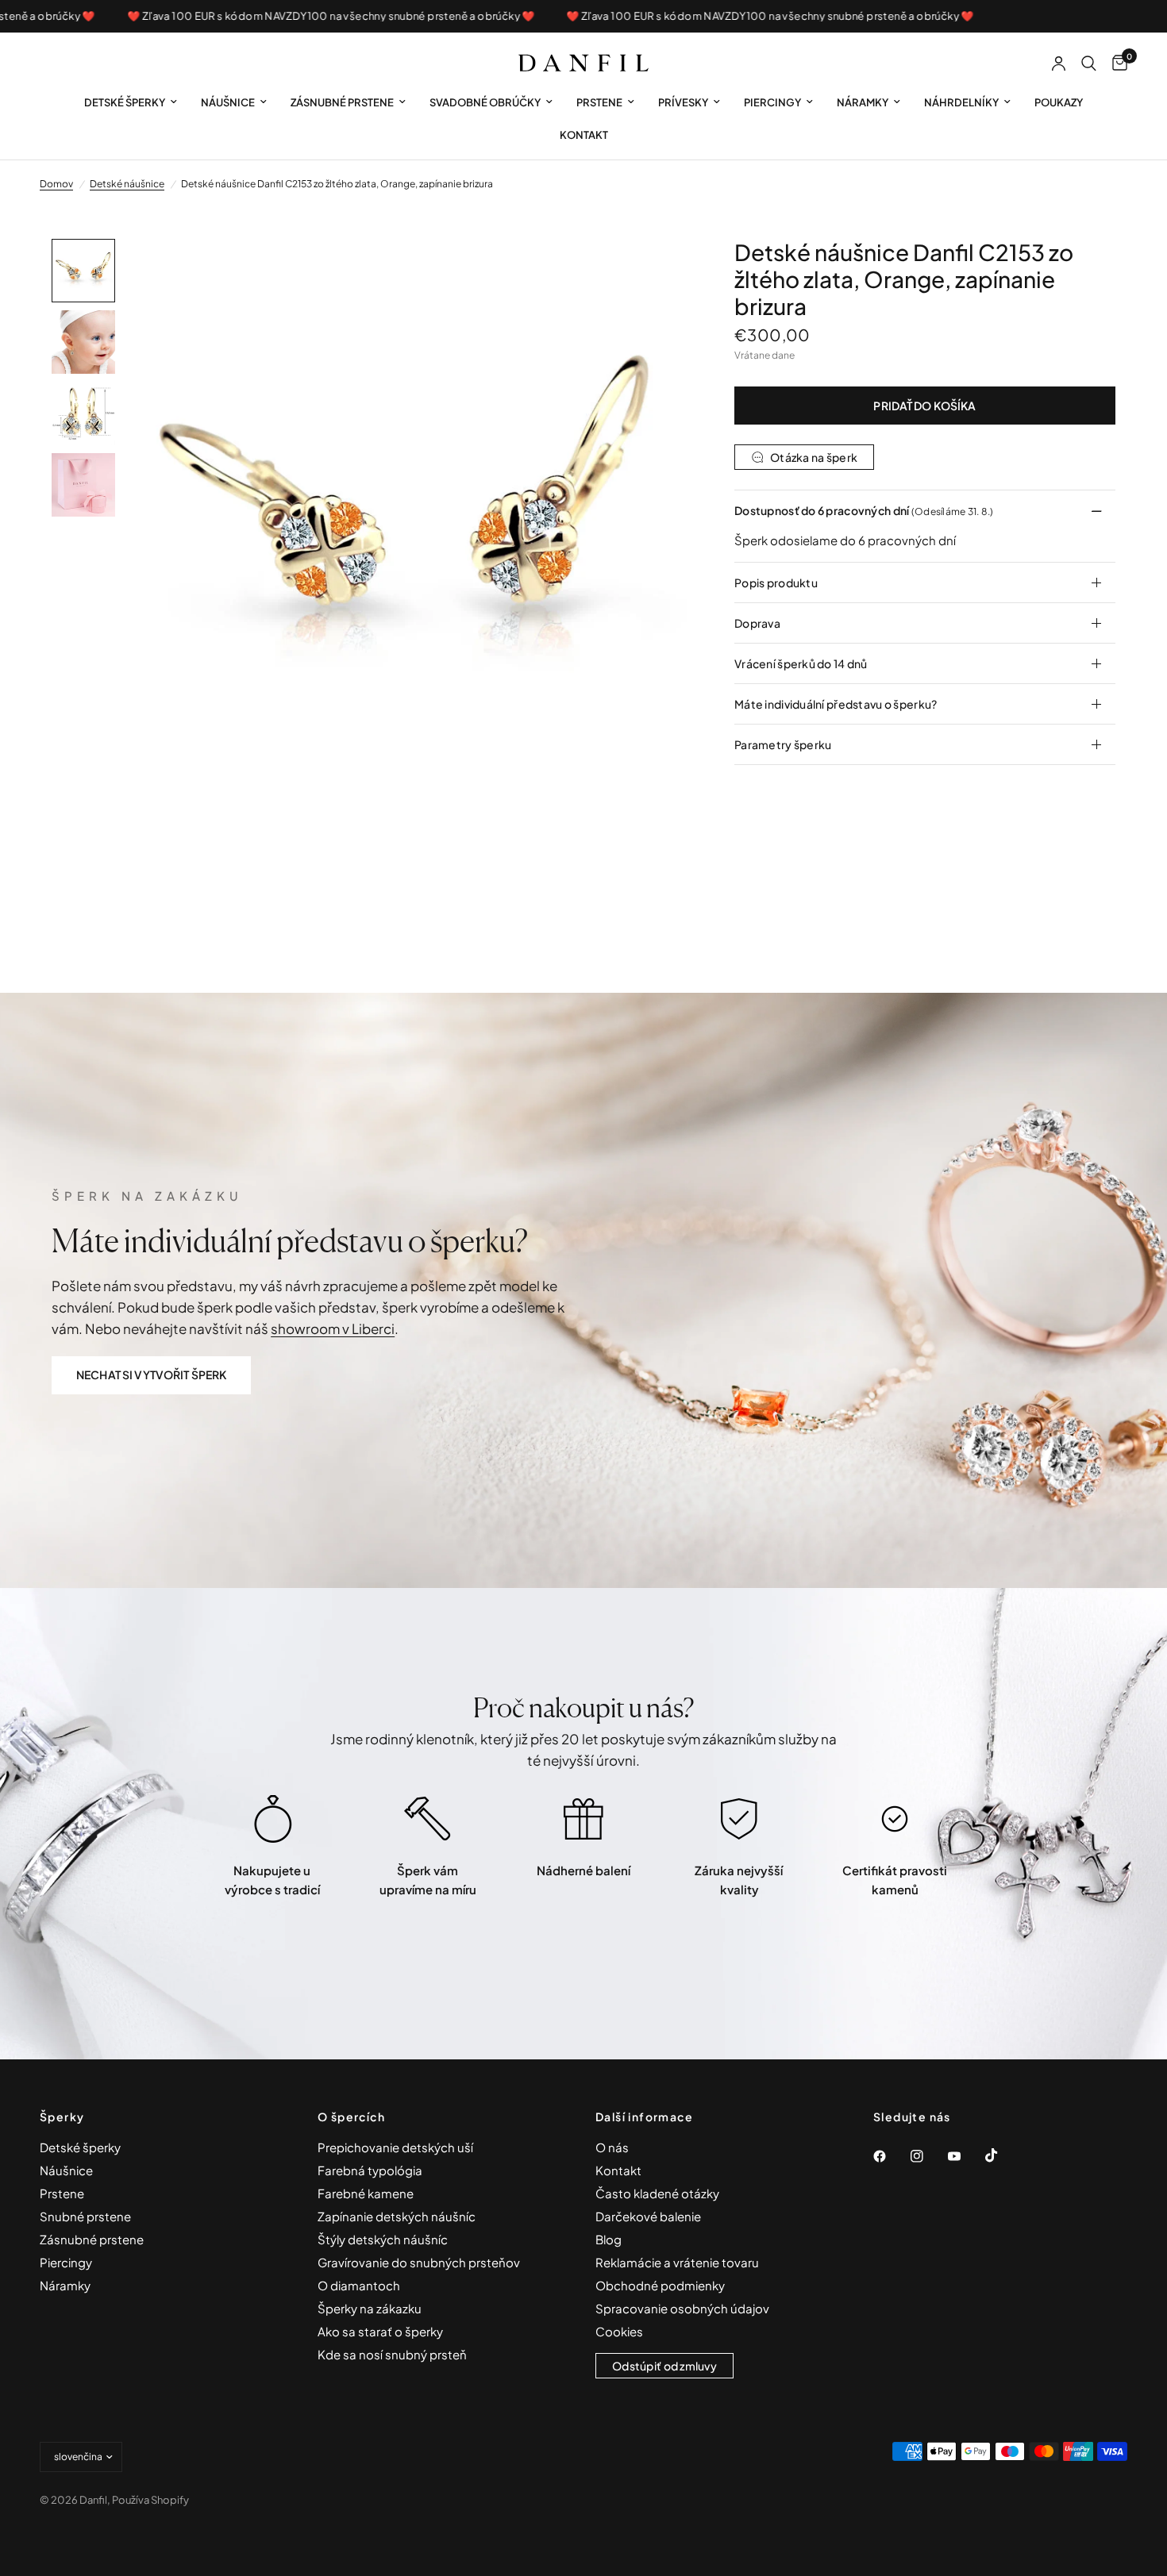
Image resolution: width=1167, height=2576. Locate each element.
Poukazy (1059, 102)
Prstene (599, 102)
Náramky (863, 102)
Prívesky (683, 102)
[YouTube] (965, 2156)
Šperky (62, 2117)
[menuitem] (131, 103)
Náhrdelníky (961, 102)
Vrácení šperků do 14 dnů (801, 663)
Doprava (757, 623)
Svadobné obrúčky (485, 102)
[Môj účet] (1059, 63)
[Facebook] (891, 2156)
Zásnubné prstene (342, 102)
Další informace (644, 2117)
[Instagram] (928, 2156)
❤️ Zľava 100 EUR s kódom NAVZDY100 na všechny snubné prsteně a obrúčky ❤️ (284, 16)
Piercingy (772, 102)
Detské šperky (125, 102)
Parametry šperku (783, 744)
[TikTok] (1003, 2155)
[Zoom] (653, 272)
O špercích (351, 2117)
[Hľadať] (1089, 63)
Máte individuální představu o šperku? (836, 704)
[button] (151, 1375)
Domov (56, 184)
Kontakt (584, 135)
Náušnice (228, 102)
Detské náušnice (127, 184)
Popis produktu (776, 582)
